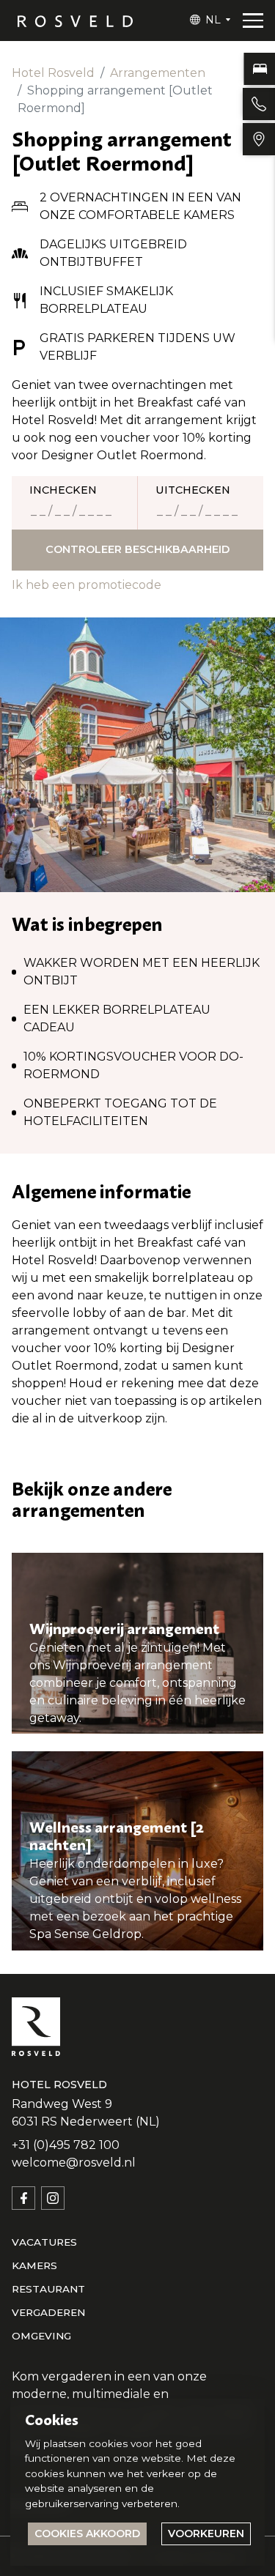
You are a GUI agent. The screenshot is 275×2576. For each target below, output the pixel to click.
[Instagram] (53, 2198)
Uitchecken (193, 490)
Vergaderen (48, 2312)
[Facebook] (23, 2198)
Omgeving (41, 2336)
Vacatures (44, 2242)
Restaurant (48, 2289)
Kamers (34, 2265)
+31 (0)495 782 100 (66, 2145)
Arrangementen (158, 73)
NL (213, 20)
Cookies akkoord (87, 2534)
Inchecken (63, 490)
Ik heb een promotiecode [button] (87, 585)
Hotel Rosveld (53, 73)
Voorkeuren (206, 2534)
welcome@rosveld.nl (74, 2163)
